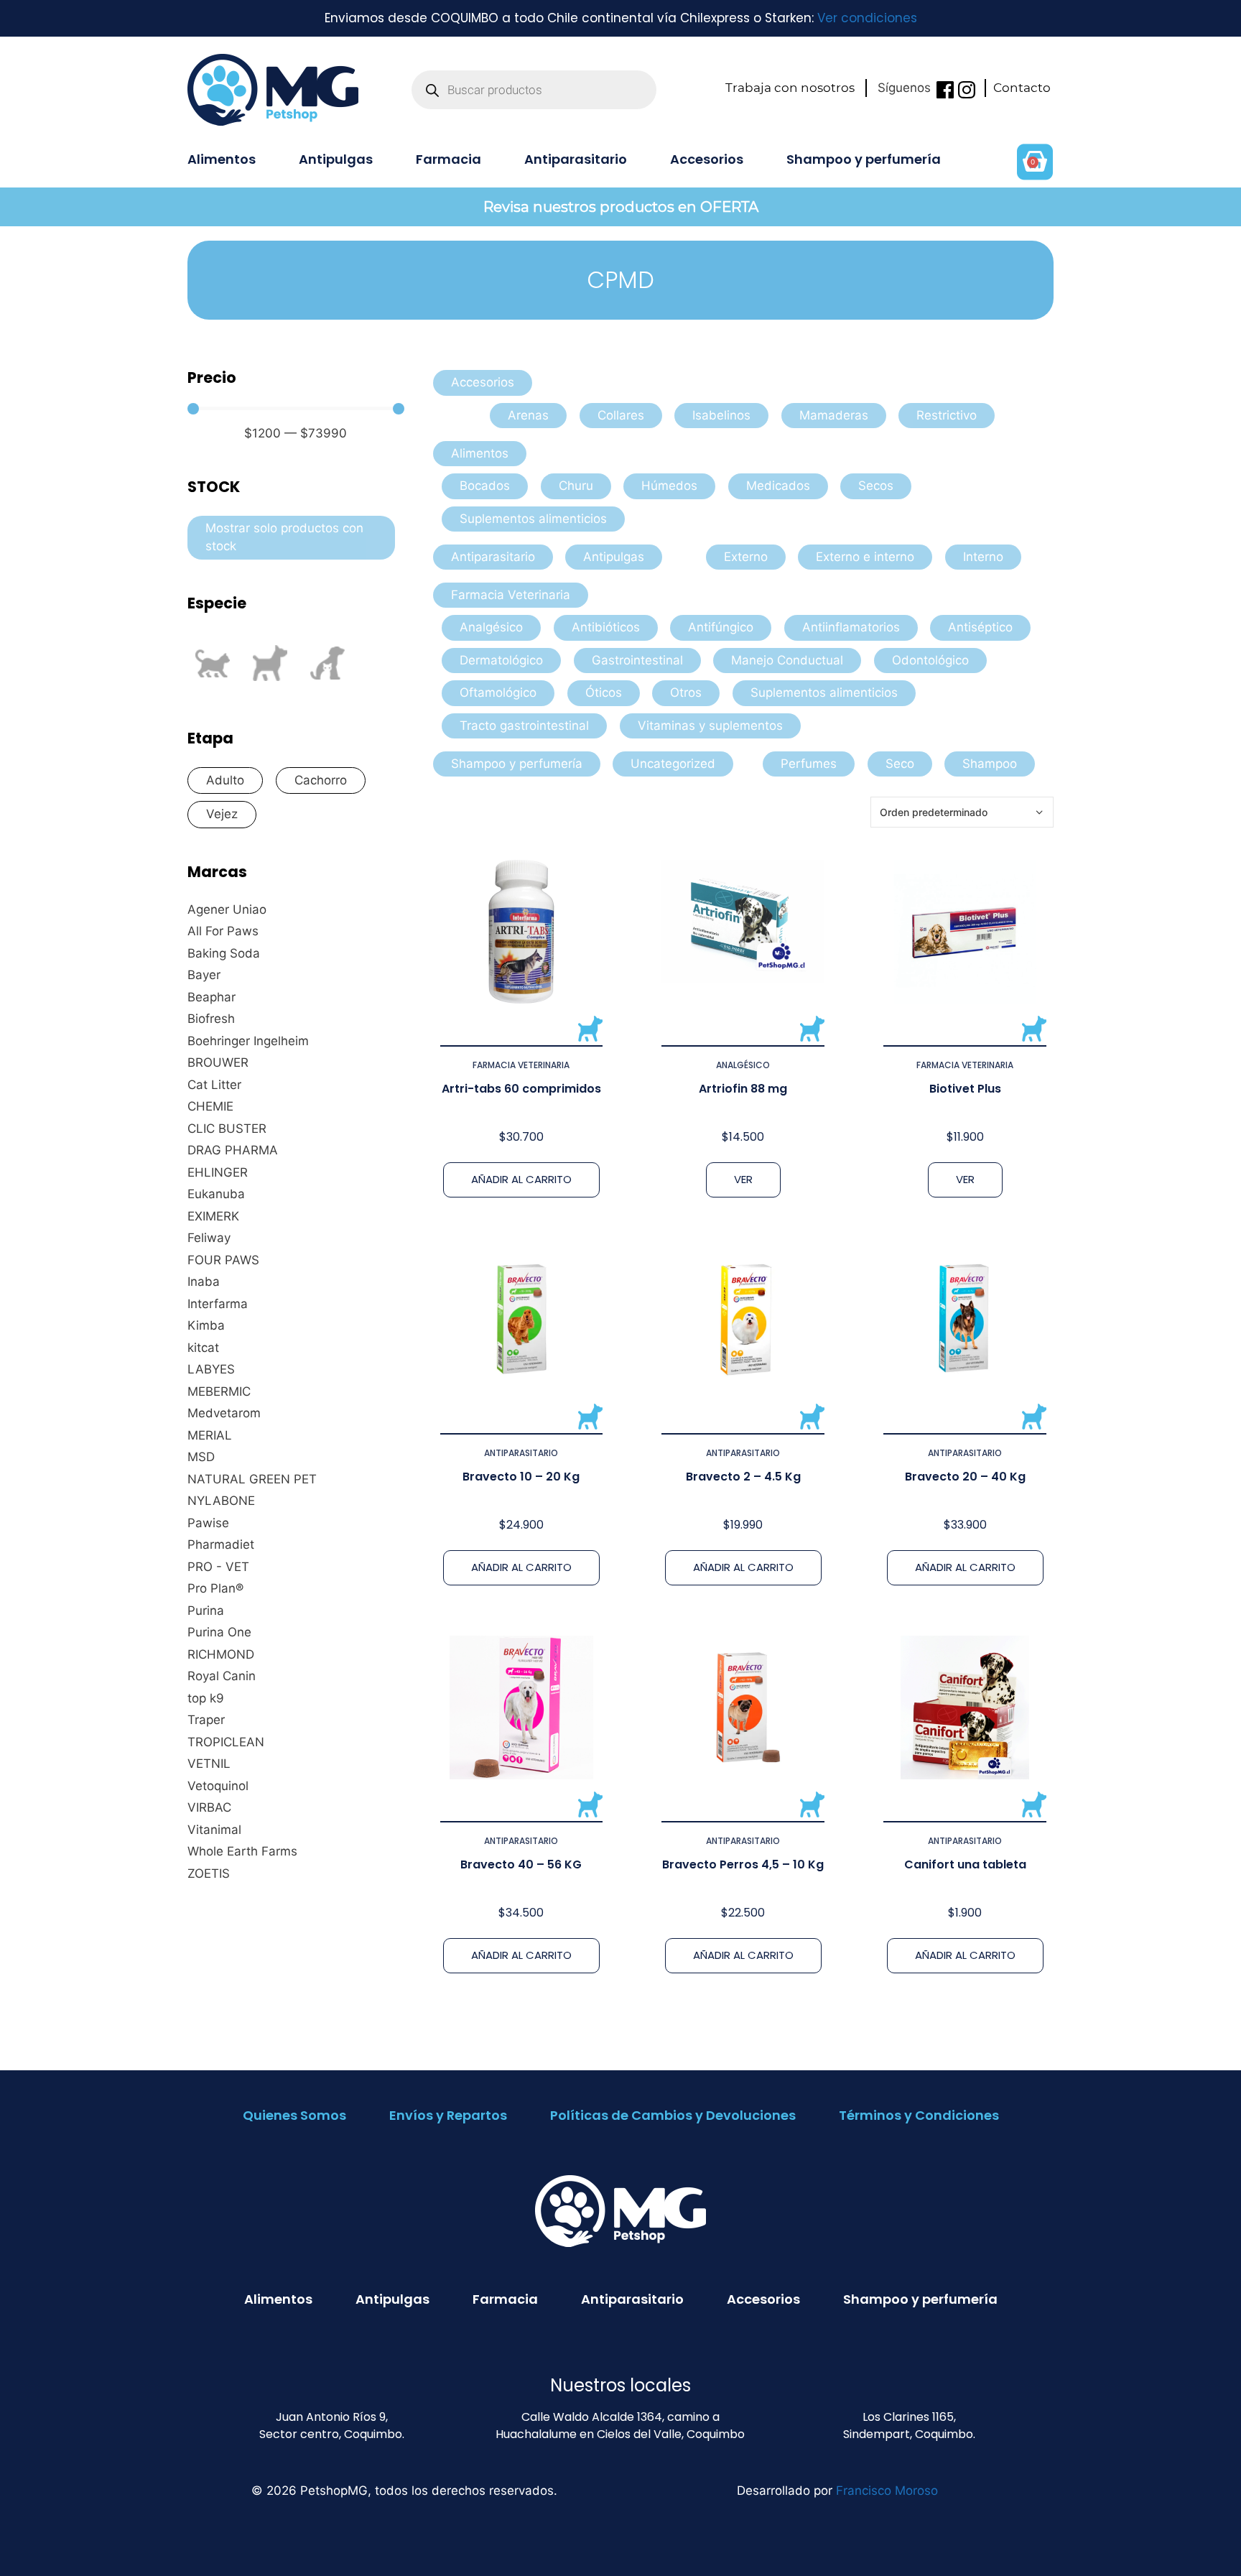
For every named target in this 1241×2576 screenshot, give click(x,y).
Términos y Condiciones (919, 2115)
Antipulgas (336, 159)
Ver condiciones (867, 18)
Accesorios (707, 159)
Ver (743, 1179)
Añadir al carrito (521, 1179)
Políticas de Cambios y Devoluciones (673, 2115)
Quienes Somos (294, 2115)
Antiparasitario (576, 159)
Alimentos (222, 159)
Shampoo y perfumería (864, 159)
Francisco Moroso (887, 2491)
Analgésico (743, 1065)
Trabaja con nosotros (790, 88)
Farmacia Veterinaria (521, 1065)
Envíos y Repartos (448, 2115)
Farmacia (448, 159)
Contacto (1022, 88)
